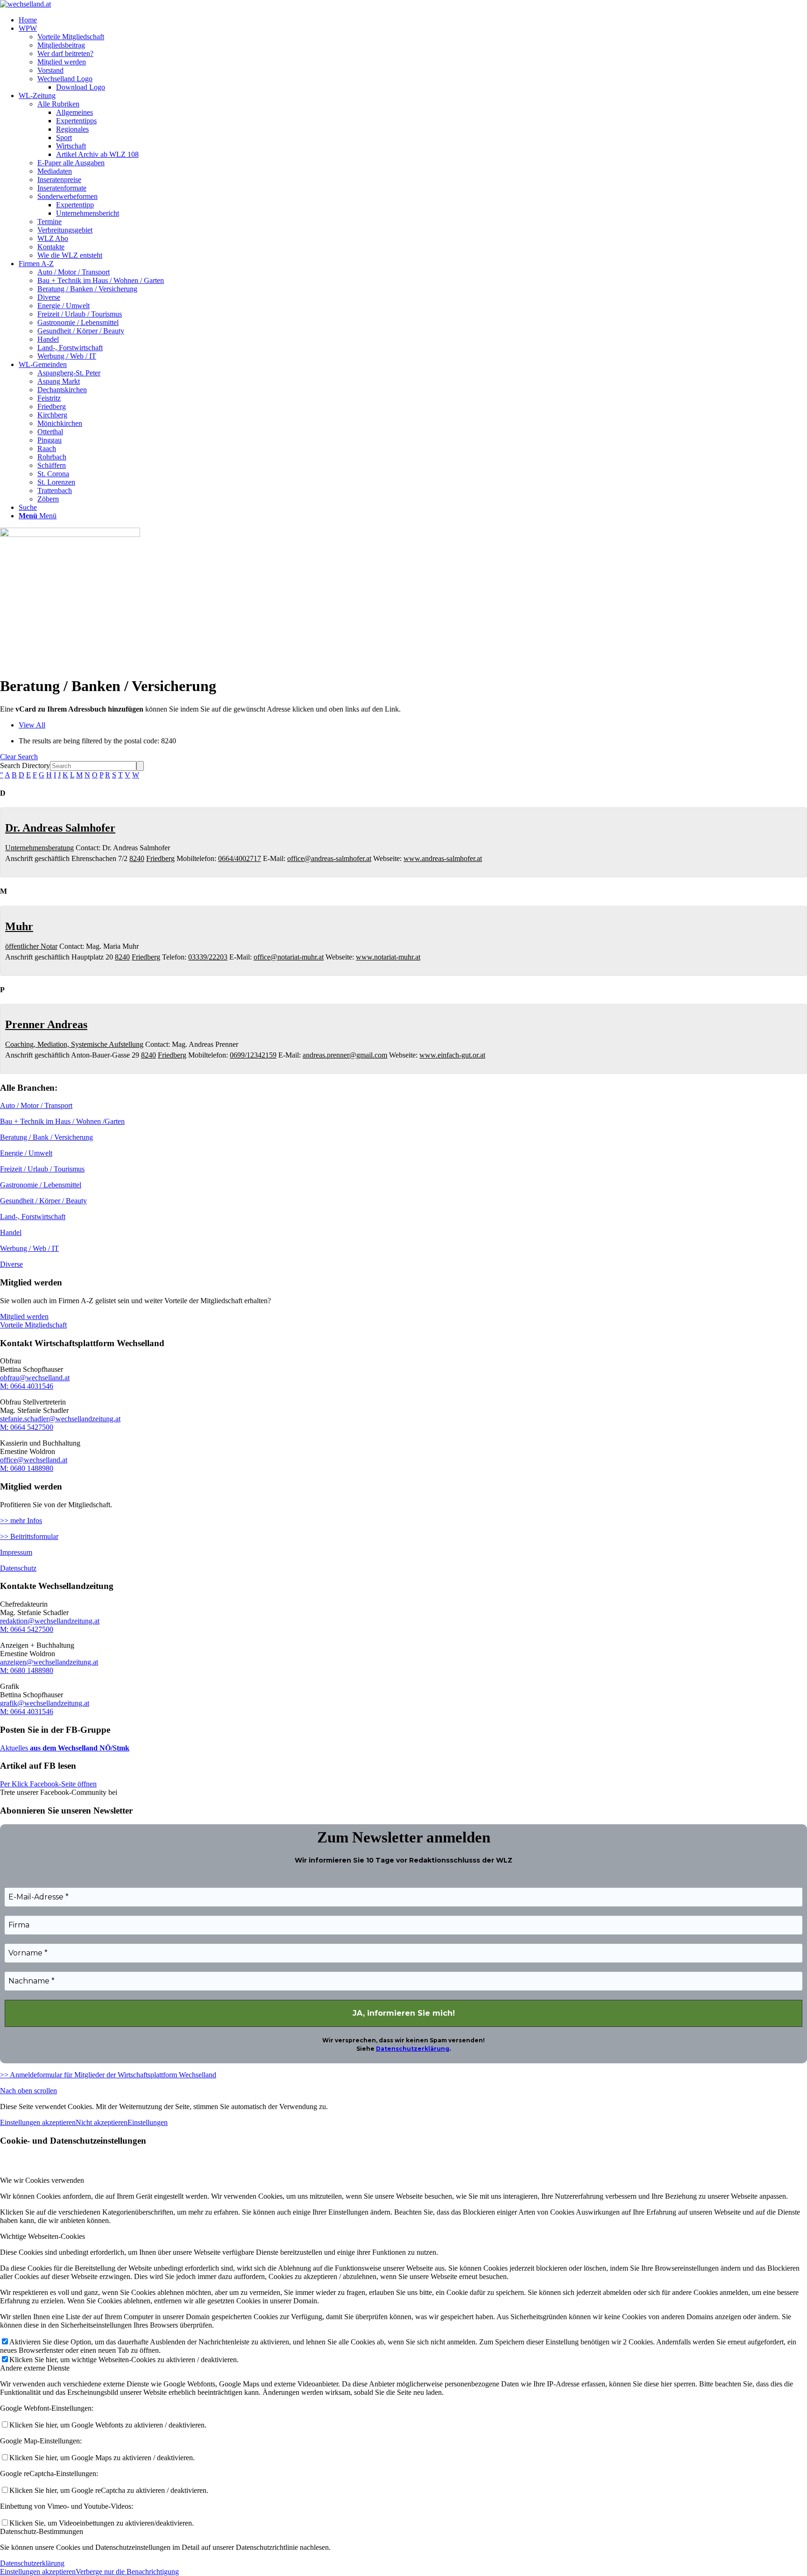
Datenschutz (18, 1568)
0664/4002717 (240, 858)
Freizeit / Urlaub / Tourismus (42, 1169)
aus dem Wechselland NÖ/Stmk (79, 1748)
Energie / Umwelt (26, 1153)
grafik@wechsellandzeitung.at (45, 1703)
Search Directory (25, 766)
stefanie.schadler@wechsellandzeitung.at (60, 1419)
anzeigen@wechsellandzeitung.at (49, 1662)
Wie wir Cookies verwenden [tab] (42, 2180)
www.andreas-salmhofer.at (443, 858)
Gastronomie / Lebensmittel (41, 1185)
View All (32, 725)
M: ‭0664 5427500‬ (27, 1427)
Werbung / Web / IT (29, 1248)
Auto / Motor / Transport (36, 1105)
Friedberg (160, 858)
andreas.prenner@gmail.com (345, 1055)
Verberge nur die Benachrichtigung (127, 2572)
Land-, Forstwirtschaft (33, 1217)
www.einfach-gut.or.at (452, 1055)
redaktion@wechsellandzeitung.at (50, 1621)
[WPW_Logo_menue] (25, 4)
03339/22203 (208, 957)
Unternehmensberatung (39, 848)
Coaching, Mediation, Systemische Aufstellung (74, 1044)
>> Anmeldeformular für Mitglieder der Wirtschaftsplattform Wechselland (108, 2075)
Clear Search (19, 757)
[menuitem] (413, 20)
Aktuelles (14, 1748)
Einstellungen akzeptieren (38, 2122)
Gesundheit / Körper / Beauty (43, 1201)
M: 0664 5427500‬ (27, 1629)
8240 (137, 858)
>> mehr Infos (21, 1521)
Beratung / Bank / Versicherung (46, 1137)
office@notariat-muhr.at (289, 957)
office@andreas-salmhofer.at (329, 858)
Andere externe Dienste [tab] (35, 2368)
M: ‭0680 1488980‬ (27, 1468)
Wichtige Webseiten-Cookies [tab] (42, 2236)
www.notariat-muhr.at (388, 957)
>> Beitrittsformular (29, 1536)
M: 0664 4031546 (27, 1386)
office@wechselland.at (34, 1460)
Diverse (11, 1264)
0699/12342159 (253, 1055)
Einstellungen (148, 2122)
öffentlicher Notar (31, 946)
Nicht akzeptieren (102, 2122)
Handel (11, 1232)
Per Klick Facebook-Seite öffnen (48, 1784)
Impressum (16, 1552)
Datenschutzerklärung (413, 2049)
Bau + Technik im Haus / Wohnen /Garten (62, 1121)
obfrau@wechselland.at (35, 1378)
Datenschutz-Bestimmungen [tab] (42, 2531)
